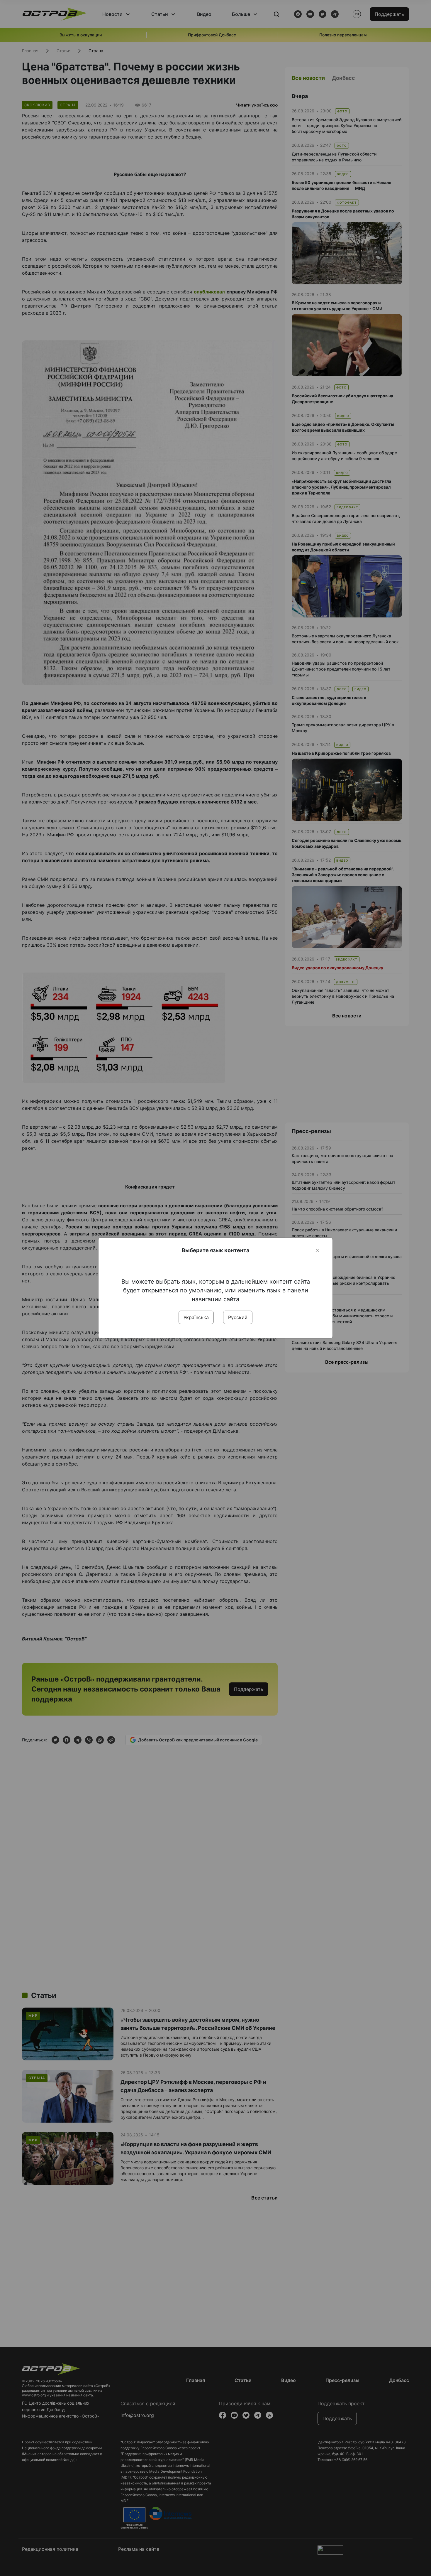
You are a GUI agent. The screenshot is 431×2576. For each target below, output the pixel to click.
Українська (196, 1317)
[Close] (317, 1250)
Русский (238, 1317)
